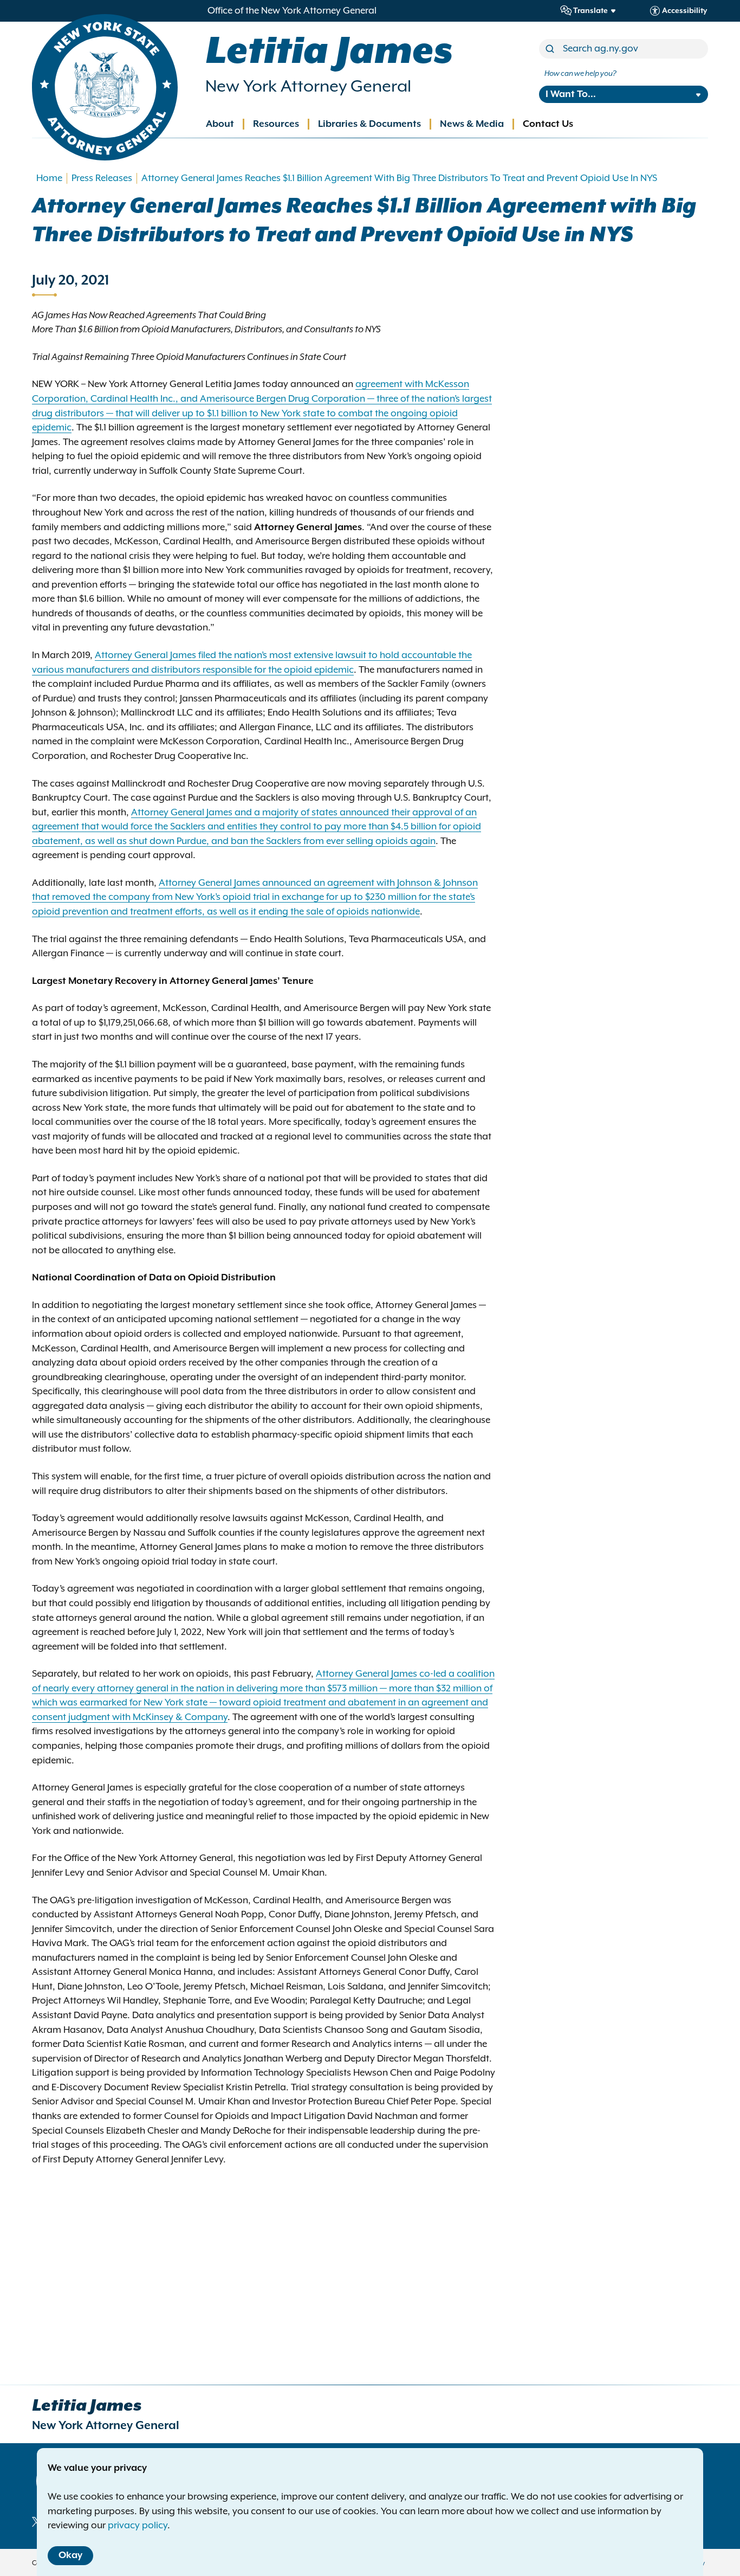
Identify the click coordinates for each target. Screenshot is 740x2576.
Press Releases (102, 178)
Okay (70, 2555)
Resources (276, 124)
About (220, 124)
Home (49, 178)
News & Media (472, 124)
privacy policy (138, 2526)
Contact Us (548, 124)
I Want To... (571, 94)
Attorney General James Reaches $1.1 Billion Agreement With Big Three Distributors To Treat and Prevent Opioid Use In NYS (399, 178)
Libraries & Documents (369, 124)
